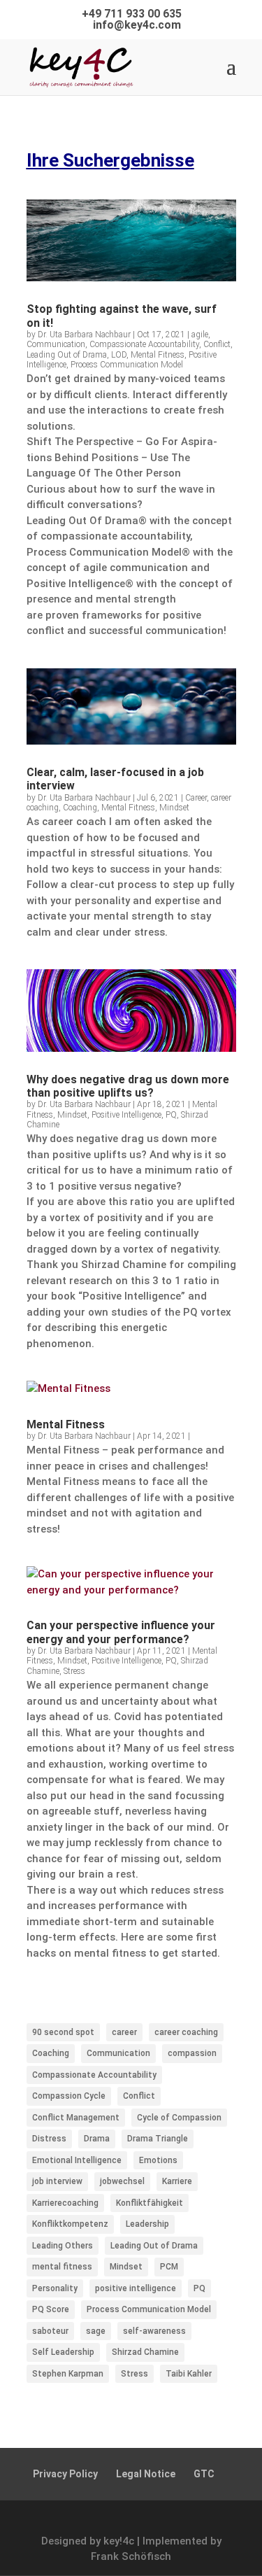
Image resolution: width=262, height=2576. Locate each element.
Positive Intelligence (126, 1115)
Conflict (217, 344)
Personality (55, 2288)
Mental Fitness (158, 355)
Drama (97, 2139)
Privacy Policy (65, 2474)
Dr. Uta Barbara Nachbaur (84, 335)
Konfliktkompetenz (70, 2224)
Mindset (174, 808)
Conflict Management (76, 2118)
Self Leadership (63, 2352)
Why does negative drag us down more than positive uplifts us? (128, 1086)
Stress (74, 1671)
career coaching (186, 2032)
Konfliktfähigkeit (150, 2203)
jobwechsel (122, 2181)
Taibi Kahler (189, 2374)
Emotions (158, 2160)
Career (196, 798)
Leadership (147, 2224)
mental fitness (62, 2267)
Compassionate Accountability (144, 344)
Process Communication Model (127, 365)
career (124, 2032)
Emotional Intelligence (77, 2160)
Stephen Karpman (68, 2374)
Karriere (177, 2181)
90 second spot (63, 2032)
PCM (169, 2267)
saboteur (50, 2331)
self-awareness (154, 2331)
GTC (204, 2474)
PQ (171, 1115)
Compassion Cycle (69, 2096)
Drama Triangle (158, 2139)
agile (200, 335)
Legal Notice (146, 2474)
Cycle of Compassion (179, 2118)
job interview (57, 2181)
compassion (192, 2053)
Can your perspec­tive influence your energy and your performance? (121, 1632)
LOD (119, 355)
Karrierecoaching (65, 2203)
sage (96, 2331)
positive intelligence (136, 2288)
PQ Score (51, 2309)
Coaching (80, 808)
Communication (56, 344)
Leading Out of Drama (67, 355)
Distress (49, 2139)
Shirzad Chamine (145, 2352)
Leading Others (63, 2246)
